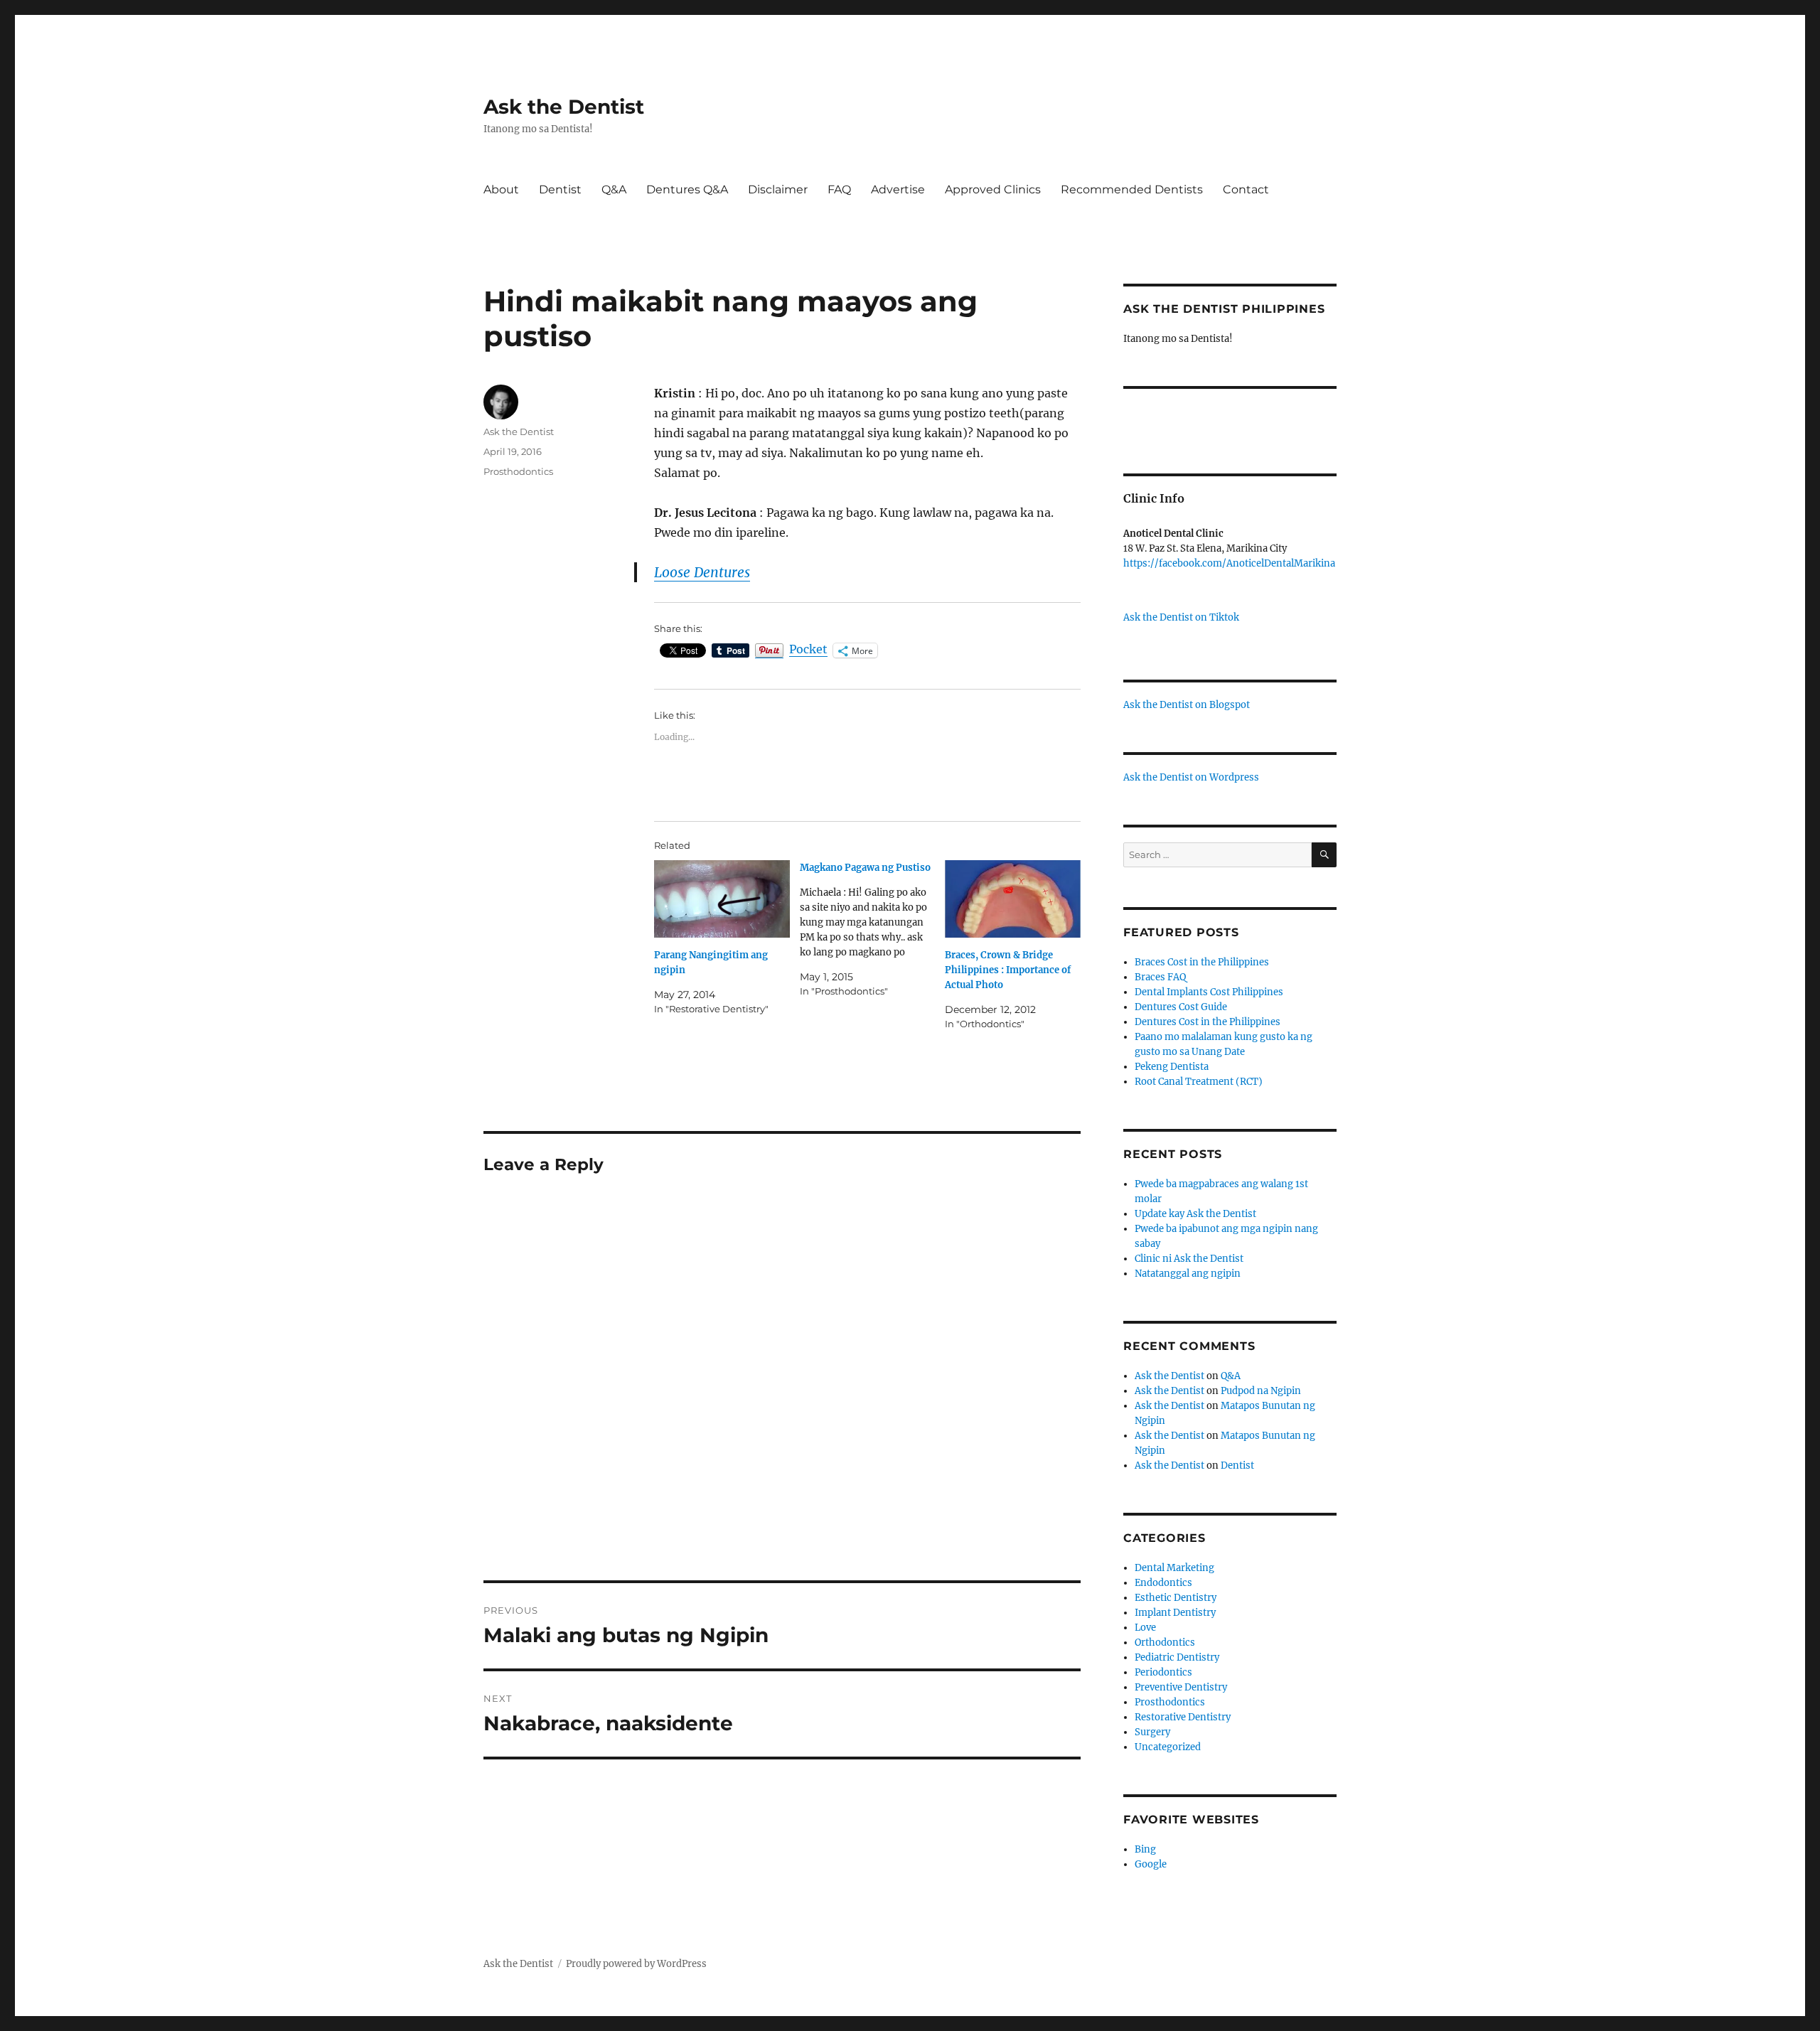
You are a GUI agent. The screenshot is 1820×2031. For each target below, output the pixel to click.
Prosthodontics (518, 471)
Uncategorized (1168, 1747)
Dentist (560, 189)
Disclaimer (778, 189)
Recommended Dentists (1132, 189)
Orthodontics (1165, 1643)
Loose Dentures (702, 572)
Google (1151, 1864)
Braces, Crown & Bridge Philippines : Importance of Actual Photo (1008, 970)
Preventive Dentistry (1181, 1687)
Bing (1145, 1849)
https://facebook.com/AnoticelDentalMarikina (1229, 563)
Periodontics (1163, 1672)
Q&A (614, 189)
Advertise (898, 189)
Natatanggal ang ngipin (1188, 1274)
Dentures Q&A (687, 189)
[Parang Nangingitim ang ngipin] (722, 899)
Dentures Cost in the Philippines (1208, 1022)
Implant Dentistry (1175, 1613)
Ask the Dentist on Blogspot (1187, 705)
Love (1145, 1628)
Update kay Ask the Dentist (1195, 1214)
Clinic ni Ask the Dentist (1189, 1259)
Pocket (808, 649)
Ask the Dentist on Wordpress (1191, 777)
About (501, 189)
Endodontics (1163, 1583)
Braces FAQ (1160, 977)
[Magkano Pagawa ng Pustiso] (873, 929)
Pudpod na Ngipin (1261, 1391)
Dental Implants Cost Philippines (1209, 992)
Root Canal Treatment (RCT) (1199, 1082)
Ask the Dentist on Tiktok (1181, 617)
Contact (1246, 189)
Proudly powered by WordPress (636, 1964)
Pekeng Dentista (1172, 1067)
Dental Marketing (1174, 1568)
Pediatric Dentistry (1177, 1657)
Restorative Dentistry (1183, 1717)
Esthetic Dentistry (1176, 1598)
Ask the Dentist (564, 107)
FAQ (839, 189)
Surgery (1152, 1732)
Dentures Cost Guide (1181, 1007)
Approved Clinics (993, 189)
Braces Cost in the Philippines (1202, 962)
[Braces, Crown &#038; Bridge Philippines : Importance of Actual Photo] (1013, 899)
